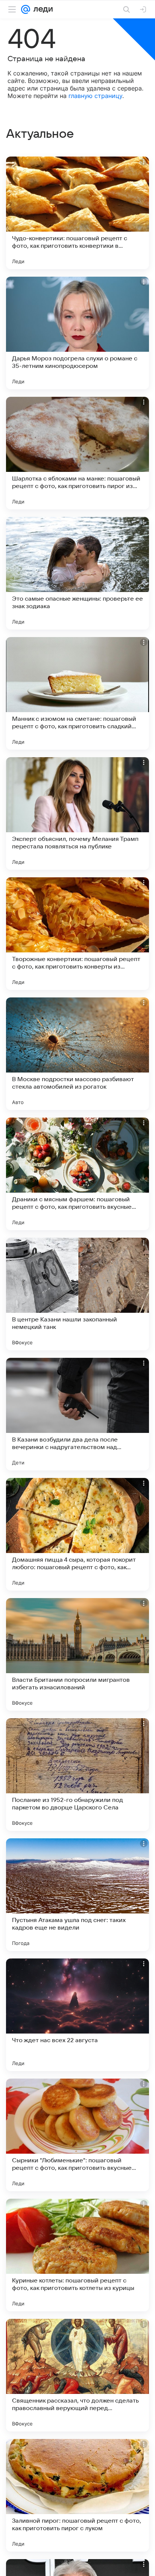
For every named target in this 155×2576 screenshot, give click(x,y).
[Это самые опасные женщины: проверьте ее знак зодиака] (77, 573)
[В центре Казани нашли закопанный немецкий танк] (77, 1294)
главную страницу (95, 96)
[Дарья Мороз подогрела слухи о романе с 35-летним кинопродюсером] (77, 333)
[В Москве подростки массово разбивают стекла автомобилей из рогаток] (77, 1054)
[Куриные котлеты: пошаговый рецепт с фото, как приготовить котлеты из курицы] (77, 2255)
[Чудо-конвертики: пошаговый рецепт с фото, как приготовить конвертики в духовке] (77, 213)
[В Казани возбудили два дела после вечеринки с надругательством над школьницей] (77, 1414)
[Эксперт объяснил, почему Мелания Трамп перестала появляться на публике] (77, 813)
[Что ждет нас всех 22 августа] (77, 2015)
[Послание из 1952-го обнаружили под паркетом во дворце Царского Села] (77, 1775)
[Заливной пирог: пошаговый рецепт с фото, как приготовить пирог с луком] (77, 2495)
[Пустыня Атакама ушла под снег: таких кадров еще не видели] (77, 1895)
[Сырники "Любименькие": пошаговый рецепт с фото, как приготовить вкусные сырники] (77, 2135)
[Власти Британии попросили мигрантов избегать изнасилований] (77, 1654)
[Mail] (26, 9)
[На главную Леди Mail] (41, 9)
